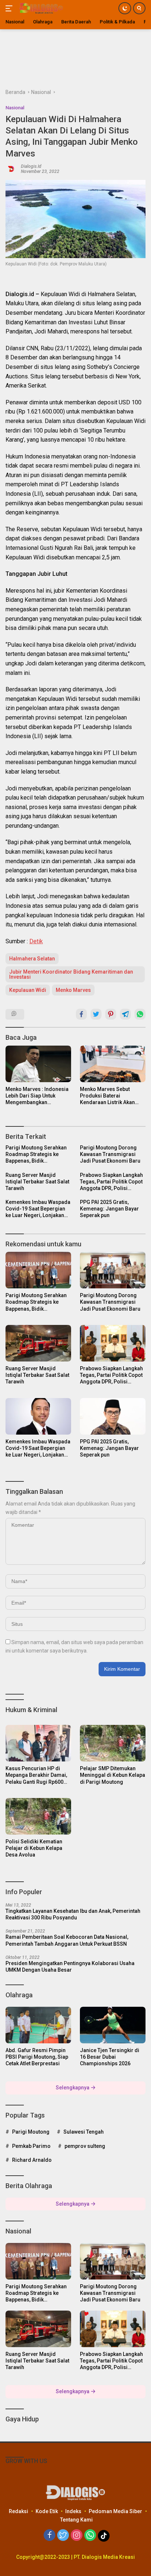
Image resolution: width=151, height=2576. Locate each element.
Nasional (15, 108)
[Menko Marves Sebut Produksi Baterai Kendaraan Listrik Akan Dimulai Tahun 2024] (113, 1064)
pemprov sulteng (85, 2146)
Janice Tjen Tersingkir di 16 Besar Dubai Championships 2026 (110, 2057)
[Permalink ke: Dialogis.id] (11, 168)
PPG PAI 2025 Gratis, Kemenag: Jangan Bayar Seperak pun (109, 1209)
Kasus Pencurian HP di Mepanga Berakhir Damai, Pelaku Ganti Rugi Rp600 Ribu (36, 1775)
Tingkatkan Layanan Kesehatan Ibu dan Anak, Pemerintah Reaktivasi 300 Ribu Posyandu (73, 1914)
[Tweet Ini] (96, 1014)
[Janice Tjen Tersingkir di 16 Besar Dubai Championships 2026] (113, 2025)
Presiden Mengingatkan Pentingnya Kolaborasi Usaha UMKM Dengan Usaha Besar (70, 1967)
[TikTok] (104, 2536)
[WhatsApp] (90, 2536)
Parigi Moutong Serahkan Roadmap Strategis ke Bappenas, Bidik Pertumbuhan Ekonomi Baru (36, 1155)
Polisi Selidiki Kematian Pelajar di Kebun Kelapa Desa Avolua (34, 1848)
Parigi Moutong (31, 2132)
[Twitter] (63, 2536)
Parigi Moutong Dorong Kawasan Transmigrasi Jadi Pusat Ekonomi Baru (110, 1154)
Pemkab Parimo (31, 2146)
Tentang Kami (76, 2520)
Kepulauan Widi (28, 990)
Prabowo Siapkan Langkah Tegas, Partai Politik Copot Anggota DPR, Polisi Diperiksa (111, 1182)
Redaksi (19, 2511)
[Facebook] (49, 2536)
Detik (36, 941)
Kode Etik (47, 2511)
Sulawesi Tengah (84, 2132)
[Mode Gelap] (125, 8)
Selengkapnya (73, 2088)
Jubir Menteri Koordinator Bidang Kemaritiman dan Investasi (71, 974)
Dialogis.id (31, 166)
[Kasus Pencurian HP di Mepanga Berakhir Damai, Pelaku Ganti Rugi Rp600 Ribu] (38, 1743)
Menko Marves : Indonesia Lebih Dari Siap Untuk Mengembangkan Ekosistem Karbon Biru (37, 1096)
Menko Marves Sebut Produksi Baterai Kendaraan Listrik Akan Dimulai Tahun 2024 (107, 1096)
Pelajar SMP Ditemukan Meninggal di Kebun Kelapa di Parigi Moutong (113, 1775)
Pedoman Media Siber (115, 2511)
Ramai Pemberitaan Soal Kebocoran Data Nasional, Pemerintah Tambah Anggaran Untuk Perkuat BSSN (67, 1940)
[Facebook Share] (81, 1014)
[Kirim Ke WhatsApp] (140, 1014)
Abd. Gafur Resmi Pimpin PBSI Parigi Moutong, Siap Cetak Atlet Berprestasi (37, 2057)
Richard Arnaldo (32, 2160)
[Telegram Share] (125, 1014)
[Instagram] (77, 2536)
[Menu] (10, 8)
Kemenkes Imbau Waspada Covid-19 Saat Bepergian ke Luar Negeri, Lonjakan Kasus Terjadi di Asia (38, 1209)
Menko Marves (73, 990)
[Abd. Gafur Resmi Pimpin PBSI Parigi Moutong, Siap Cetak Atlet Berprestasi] (38, 2025)
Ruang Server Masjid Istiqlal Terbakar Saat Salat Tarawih (37, 1182)
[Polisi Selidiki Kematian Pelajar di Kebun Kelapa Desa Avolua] (38, 1816)
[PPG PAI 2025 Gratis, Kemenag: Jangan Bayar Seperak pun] (113, 1416)
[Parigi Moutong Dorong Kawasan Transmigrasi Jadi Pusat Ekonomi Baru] (113, 1270)
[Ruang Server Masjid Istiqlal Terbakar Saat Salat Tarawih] (38, 1343)
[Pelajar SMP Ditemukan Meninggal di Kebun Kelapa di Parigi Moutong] (113, 1743)
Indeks (73, 2511)
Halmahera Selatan (32, 959)
